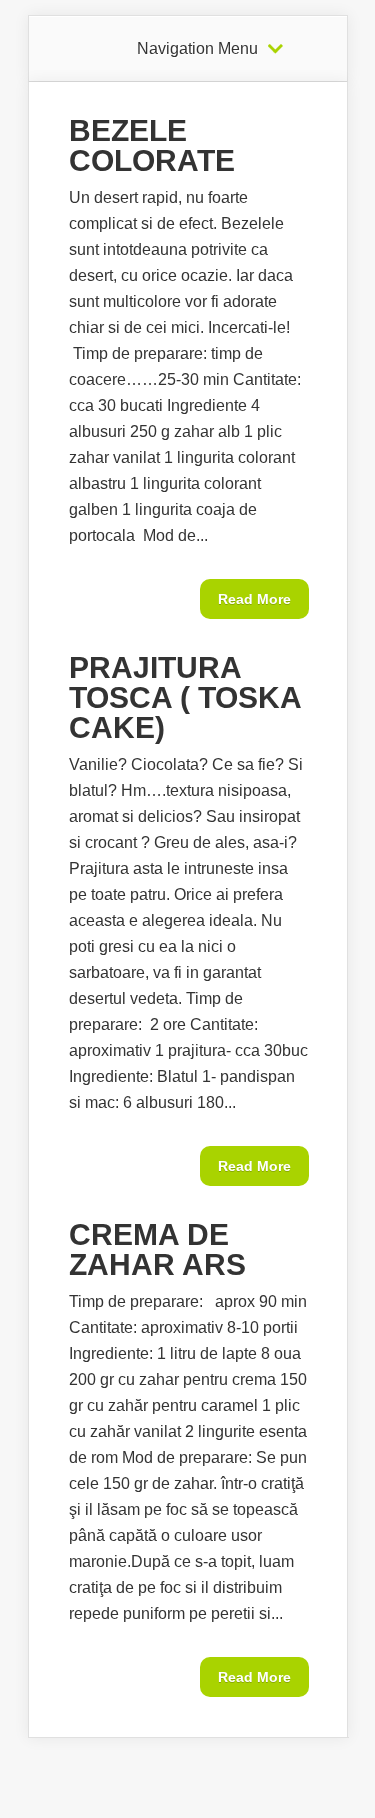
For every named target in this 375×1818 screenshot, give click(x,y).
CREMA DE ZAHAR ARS (157, 1249)
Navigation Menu (197, 49)
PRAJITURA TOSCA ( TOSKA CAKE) (185, 697)
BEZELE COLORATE (152, 145)
